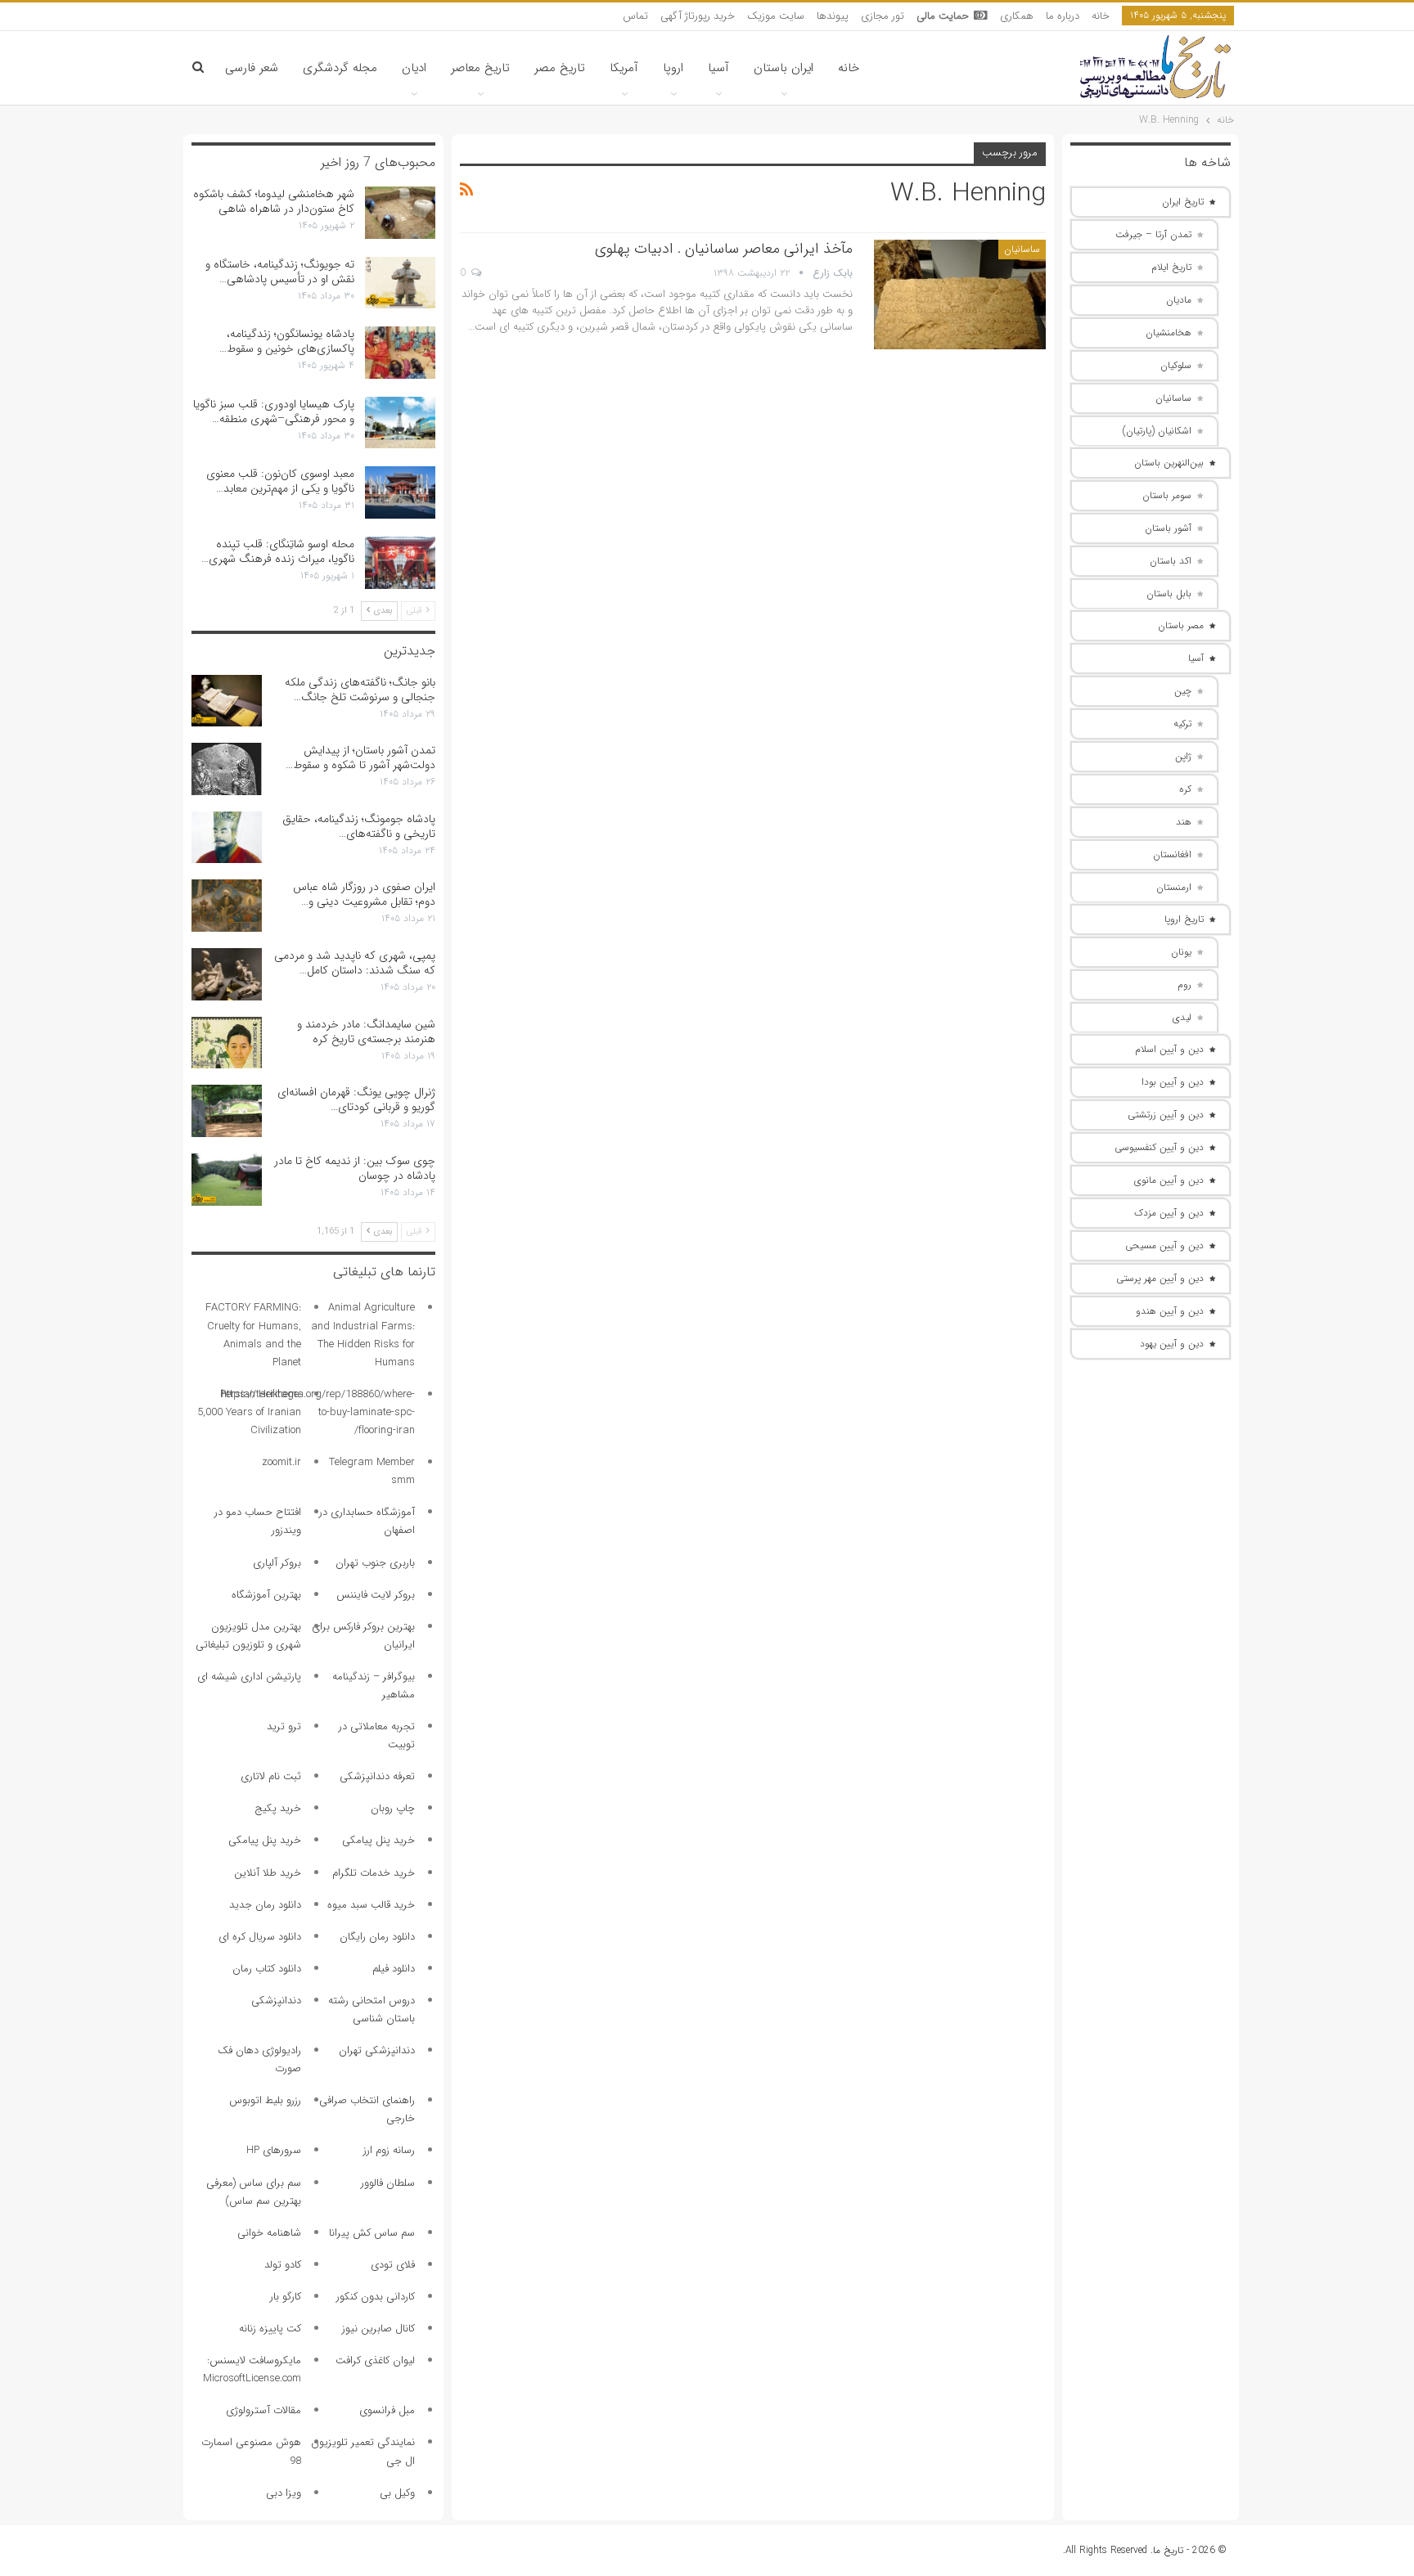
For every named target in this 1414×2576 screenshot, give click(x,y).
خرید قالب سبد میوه (371, 1905)
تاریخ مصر (560, 68)
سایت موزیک (776, 16)
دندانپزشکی (276, 2001)
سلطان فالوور (388, 2183)
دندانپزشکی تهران (377, 2050)
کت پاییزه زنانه (270, 2329)
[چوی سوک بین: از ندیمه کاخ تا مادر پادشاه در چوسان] (227, 1180)
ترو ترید (284, 1726)
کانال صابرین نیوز (378, 2329)
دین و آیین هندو (1170, 1311)
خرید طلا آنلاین (268, 1873)
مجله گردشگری (340, 68)
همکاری (1017, 16)
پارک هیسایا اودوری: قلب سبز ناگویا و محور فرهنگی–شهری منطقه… (274, 411)
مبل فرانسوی (387, 2410)
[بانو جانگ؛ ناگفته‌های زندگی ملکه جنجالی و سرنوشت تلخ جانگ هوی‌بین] (227, 701)
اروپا (673, 68)
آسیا (718, 68)
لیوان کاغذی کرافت (375, 2360)
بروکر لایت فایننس (376, 1595)
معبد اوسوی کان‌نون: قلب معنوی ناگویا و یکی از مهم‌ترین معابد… (280, 481)
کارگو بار (286, 2297)
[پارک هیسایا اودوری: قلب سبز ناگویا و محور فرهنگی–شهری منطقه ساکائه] (400, 423)
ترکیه (1182, 724)
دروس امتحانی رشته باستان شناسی (372, 2010)
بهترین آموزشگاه (266, 1595)
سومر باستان (1167, 495)
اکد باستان (1171, 561)
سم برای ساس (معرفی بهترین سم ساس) (254, 2192)
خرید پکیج (278, 1808)
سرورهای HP (274, 2150)
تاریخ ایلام (1171, 267)
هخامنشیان (1169, 333)
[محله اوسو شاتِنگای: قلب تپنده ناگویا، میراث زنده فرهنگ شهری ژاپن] (400, 563)
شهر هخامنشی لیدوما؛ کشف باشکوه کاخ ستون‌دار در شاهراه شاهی (274, 201)
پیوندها (833, 16)
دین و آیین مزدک (1169, 1213)
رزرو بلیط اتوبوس (265, 2100)
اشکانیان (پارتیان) (1157, 431)
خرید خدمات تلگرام (374, 1873)
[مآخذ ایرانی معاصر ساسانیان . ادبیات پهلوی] (960, 294)
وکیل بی (397, 2493)
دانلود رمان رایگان (377, 1937)
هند (1184, 822)
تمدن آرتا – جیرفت (1153, 234)
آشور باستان (1168, 528)
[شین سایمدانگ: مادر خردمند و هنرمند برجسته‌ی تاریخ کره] (227, 1043)
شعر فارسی (252, 68)
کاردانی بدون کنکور (376, 2297)
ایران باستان (784, 68)
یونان (1181, 952)
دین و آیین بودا (1173, 1082)
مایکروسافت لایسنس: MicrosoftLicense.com (252, 2369)
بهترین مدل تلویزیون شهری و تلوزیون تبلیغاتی (248, 1636)
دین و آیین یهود (1172, 1344)
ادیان (414, 68)
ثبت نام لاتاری (271, 1776)
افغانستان (1172, 854)
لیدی (1182, 1017)
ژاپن (1183, 756)
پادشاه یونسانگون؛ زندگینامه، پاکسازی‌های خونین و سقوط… (287, 341)
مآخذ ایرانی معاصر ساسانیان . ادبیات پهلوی (724, 249)
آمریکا (624, 68)
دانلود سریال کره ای (260, 1937)
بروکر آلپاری (277, 1563)
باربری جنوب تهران (375, 1563)
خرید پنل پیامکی (378, 1840)
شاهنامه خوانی (269, 2233)
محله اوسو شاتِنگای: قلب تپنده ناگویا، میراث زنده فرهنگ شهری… (278, 551)
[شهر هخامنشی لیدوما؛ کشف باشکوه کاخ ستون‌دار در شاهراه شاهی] (400, 213)
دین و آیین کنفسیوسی (1159, 1147)
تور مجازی (883, 16)
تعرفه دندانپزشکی (377, 1776)
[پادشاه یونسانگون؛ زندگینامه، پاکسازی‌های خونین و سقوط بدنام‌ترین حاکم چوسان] (400, 353)
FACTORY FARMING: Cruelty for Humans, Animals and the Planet (253, 1335)
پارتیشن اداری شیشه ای (249, 1677)
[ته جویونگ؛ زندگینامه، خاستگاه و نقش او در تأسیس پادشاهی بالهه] (400, 283)
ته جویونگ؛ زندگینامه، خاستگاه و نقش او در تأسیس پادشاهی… (280, 272)
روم (1184, 985)
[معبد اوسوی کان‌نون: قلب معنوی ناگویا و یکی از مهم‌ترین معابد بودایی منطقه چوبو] (400, 492)
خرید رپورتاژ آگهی (698, 16)
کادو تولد (283, 2265)
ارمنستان (1174, 887)
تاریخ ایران (1183, 202)
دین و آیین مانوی (1169, 1180)
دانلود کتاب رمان (267, 1969)
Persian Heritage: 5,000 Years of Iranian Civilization (249, 1412)
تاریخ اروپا (1184, 919)
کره (1185, 789)
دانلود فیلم (394, 1969)
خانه (1101, 16)
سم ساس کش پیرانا (372, 2233)
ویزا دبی (284, 2493)
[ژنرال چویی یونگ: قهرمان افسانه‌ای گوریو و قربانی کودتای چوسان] (227, 1111)
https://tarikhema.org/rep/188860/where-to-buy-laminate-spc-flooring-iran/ (318, 1412)
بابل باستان (1169, 593)
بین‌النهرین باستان (1169, 463)
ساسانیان (1022, 249)
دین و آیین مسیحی (1164, 1245)
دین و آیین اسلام (1169, 1049)
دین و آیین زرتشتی (1166, 1115)
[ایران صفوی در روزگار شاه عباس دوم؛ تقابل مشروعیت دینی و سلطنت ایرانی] (227, 906)
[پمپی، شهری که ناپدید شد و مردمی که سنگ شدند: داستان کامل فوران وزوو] (227, 974)
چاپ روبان (393, 1808)
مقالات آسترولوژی (263, 2410)
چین (1183, 691)
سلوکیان (1176, 365)
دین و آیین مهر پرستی (1160, 1278)
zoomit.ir (281, 1462)
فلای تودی (393, 2265)
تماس (635, 16)
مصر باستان (1181, 625)
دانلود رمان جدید (265, 1905)
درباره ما (1063, 16)
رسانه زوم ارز (389, 2150)
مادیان (1179, 300)
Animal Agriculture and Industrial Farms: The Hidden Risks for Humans (363, 1335)
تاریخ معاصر (480, 68)
